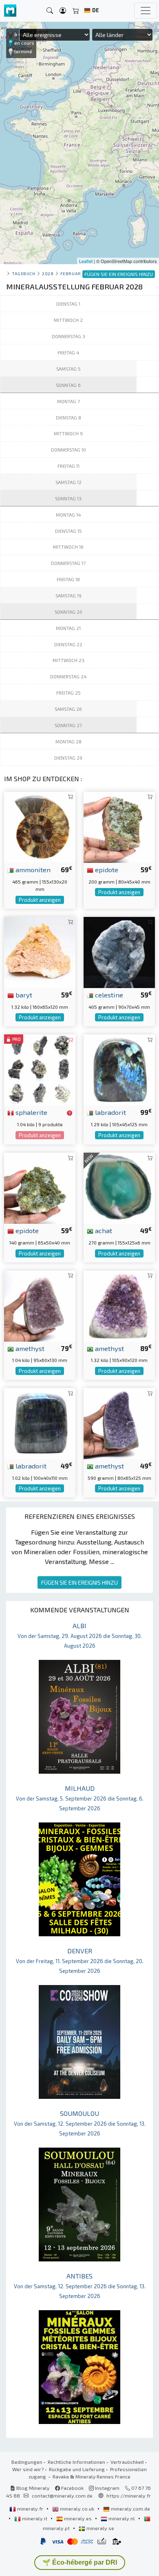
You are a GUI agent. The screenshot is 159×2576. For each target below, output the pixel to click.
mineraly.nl (122, 2518)
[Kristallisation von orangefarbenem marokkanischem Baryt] (40, 951)
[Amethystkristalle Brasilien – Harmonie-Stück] (40, 1305)
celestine (108, 995)
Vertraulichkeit (127, 2462)
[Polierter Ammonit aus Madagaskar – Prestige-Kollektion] (40, 826)
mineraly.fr (30, 2509)
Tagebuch (23, 273)
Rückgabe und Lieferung (77, 2469)
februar (71, 273)
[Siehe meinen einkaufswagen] (76, 11)
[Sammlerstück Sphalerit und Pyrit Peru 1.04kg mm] (40, 1069)
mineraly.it (35, 2518)
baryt (23, 995)
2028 (48, 273)
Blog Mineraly (32, 2488)
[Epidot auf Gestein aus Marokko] (40, 1187)
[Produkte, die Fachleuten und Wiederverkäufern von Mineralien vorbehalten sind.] (70, 1113)
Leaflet (86, 261)
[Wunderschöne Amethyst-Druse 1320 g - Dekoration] (119, 1305)
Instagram (107, 2488)
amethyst (29, 1348)
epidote (106, 869)
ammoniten (32, 869)
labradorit (110, 1112)
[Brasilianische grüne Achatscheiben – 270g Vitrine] (119, 1187)
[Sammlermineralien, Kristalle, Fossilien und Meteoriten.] (10, 11)
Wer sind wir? (28, 2469)
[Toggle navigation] (146, 11)
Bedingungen (27, 2462)
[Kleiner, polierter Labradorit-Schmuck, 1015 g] (40, 1422)
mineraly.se (100, 2528)
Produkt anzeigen (40, 900)
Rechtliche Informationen (76, 2462)
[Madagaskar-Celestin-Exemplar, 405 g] (119, 951)
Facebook (72, 2488)
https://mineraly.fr (129, 2496)
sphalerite (31, 1112)
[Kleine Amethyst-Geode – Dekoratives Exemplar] (119, 1422)
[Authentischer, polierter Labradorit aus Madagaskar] (119, 1069)
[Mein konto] (63, 11)
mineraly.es (78, 2518)
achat (103, 1230)
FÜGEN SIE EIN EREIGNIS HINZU (79, 1582)
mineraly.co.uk (77, 2509)
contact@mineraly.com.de (62, 2496)
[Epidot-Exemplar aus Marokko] (119, 826)
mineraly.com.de (130, 2509)
